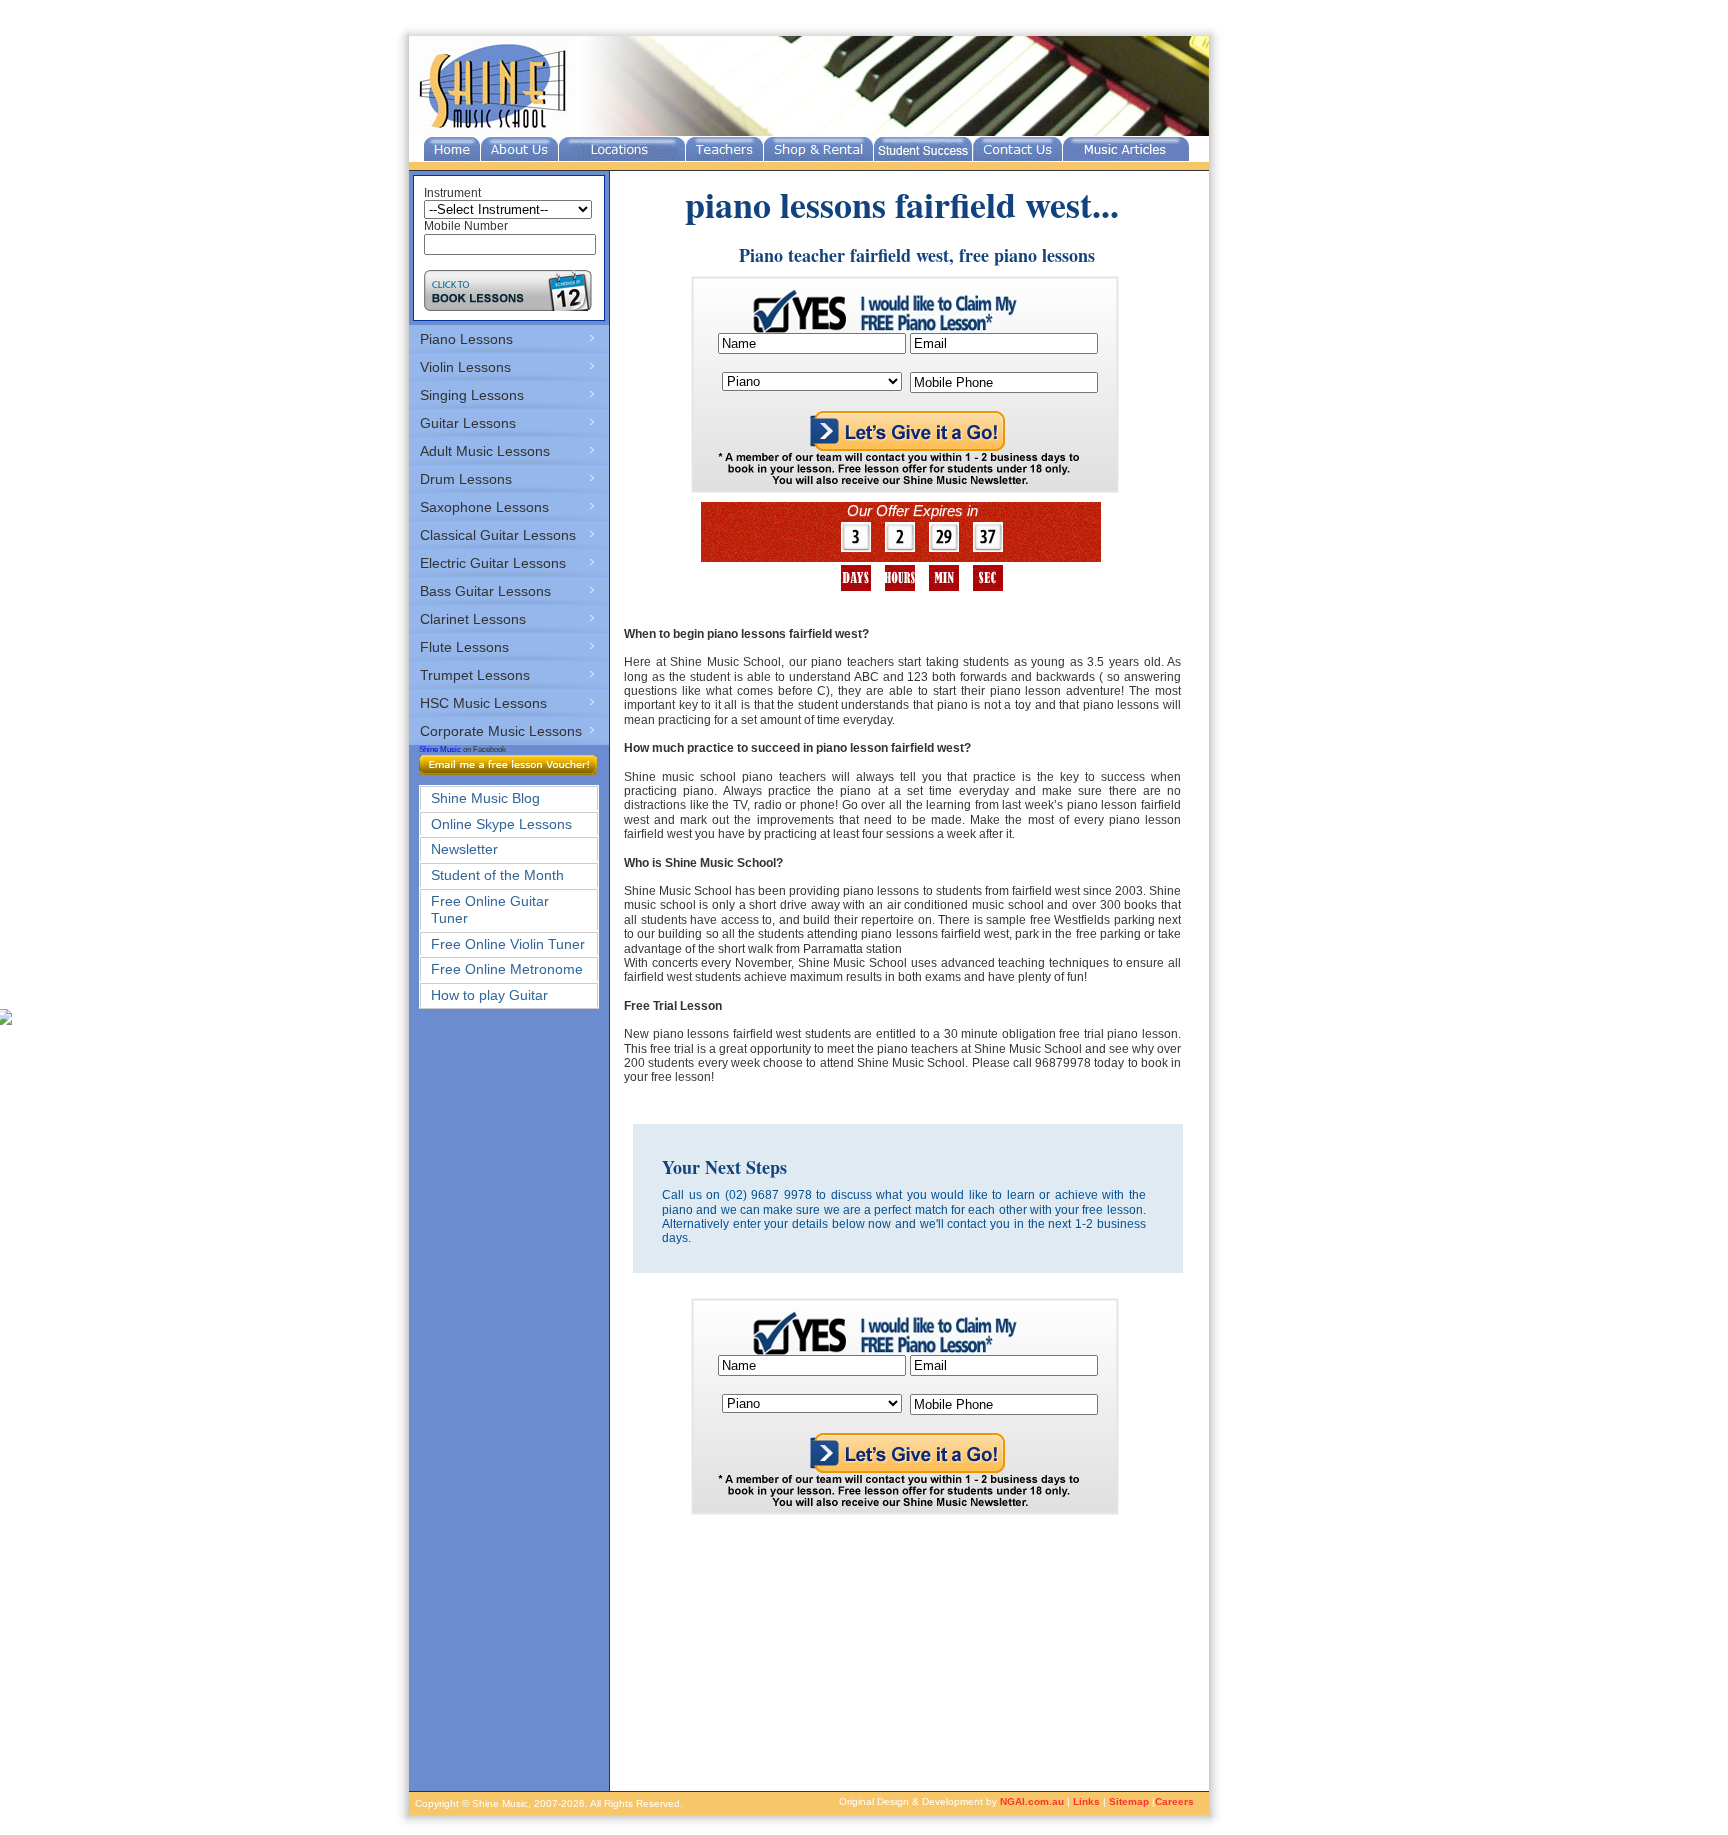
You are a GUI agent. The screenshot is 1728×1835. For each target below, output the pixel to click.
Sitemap (1129, 1801)
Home (452, 149)
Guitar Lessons (468, 423)
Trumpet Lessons (475, 675)
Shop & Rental (818, 149)
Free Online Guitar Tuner (490, 909)
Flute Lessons (464, 647)
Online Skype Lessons (501, 824)
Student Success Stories (923, 149)
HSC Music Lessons (483, 703)
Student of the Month (497, 875)
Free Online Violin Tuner (508, 944)
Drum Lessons (466, 479)
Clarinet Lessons (473, 619)
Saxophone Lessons (484, 507)
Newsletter (464, 849)
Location (622, 149)
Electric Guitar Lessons (493, 563)
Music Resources (1126, 149)
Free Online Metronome (507, 969)
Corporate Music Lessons (501, 731)
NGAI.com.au (1032, 1801)
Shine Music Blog (485, 798)
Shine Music (440, 749)
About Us (519, 149)
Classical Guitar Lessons (498, 535)
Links (1086, 1801)
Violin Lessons (465, 367)
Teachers (724, 149)
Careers (1174, 1801)
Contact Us (1017, 149)
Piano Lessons (466, 339)
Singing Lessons (472, 395)
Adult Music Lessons (485, 451)
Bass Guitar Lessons (485, 591)
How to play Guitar (489, 995)
